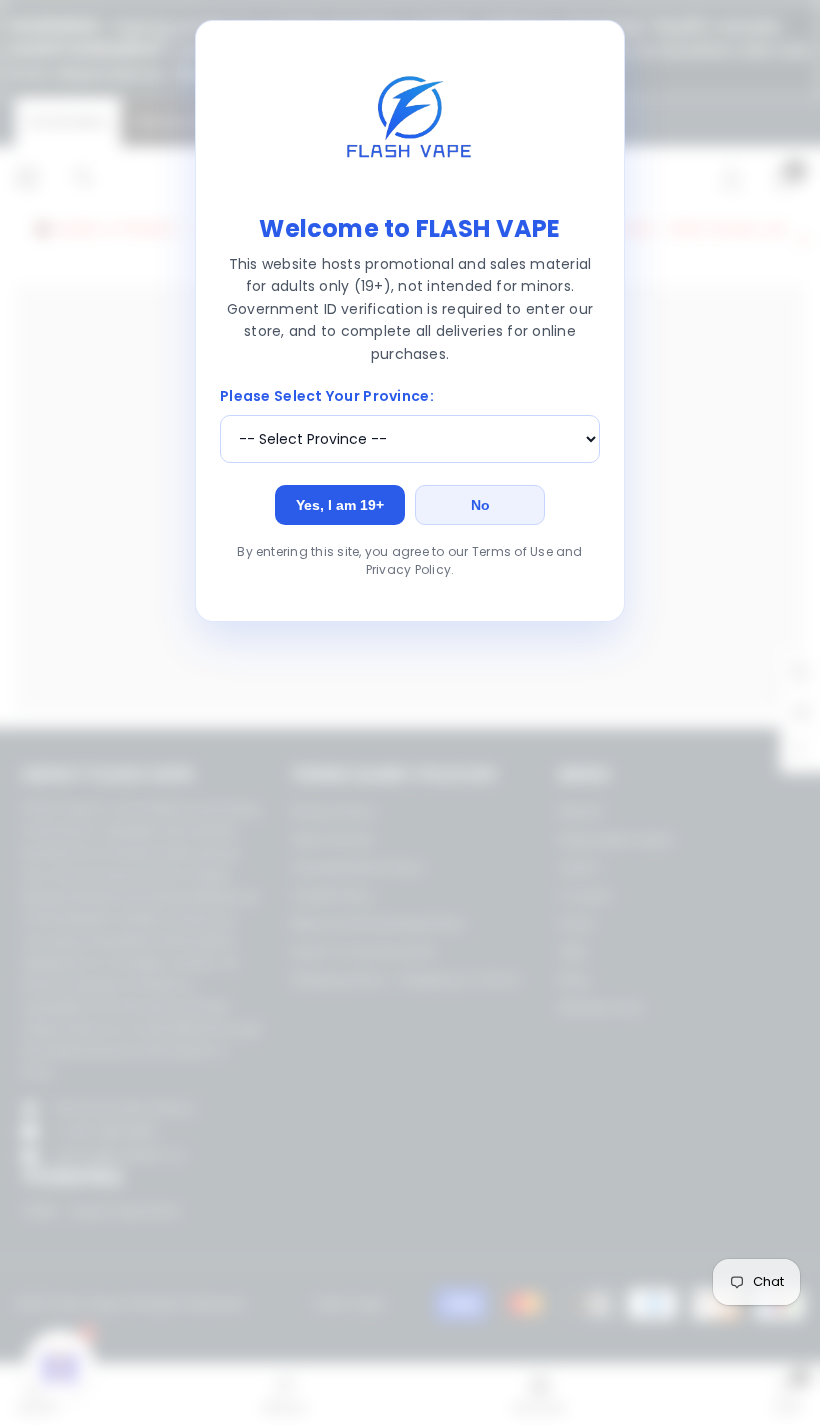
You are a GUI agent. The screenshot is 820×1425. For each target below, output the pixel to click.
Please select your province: (327, 396)
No (480, 505)
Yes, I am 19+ (340, 505)
